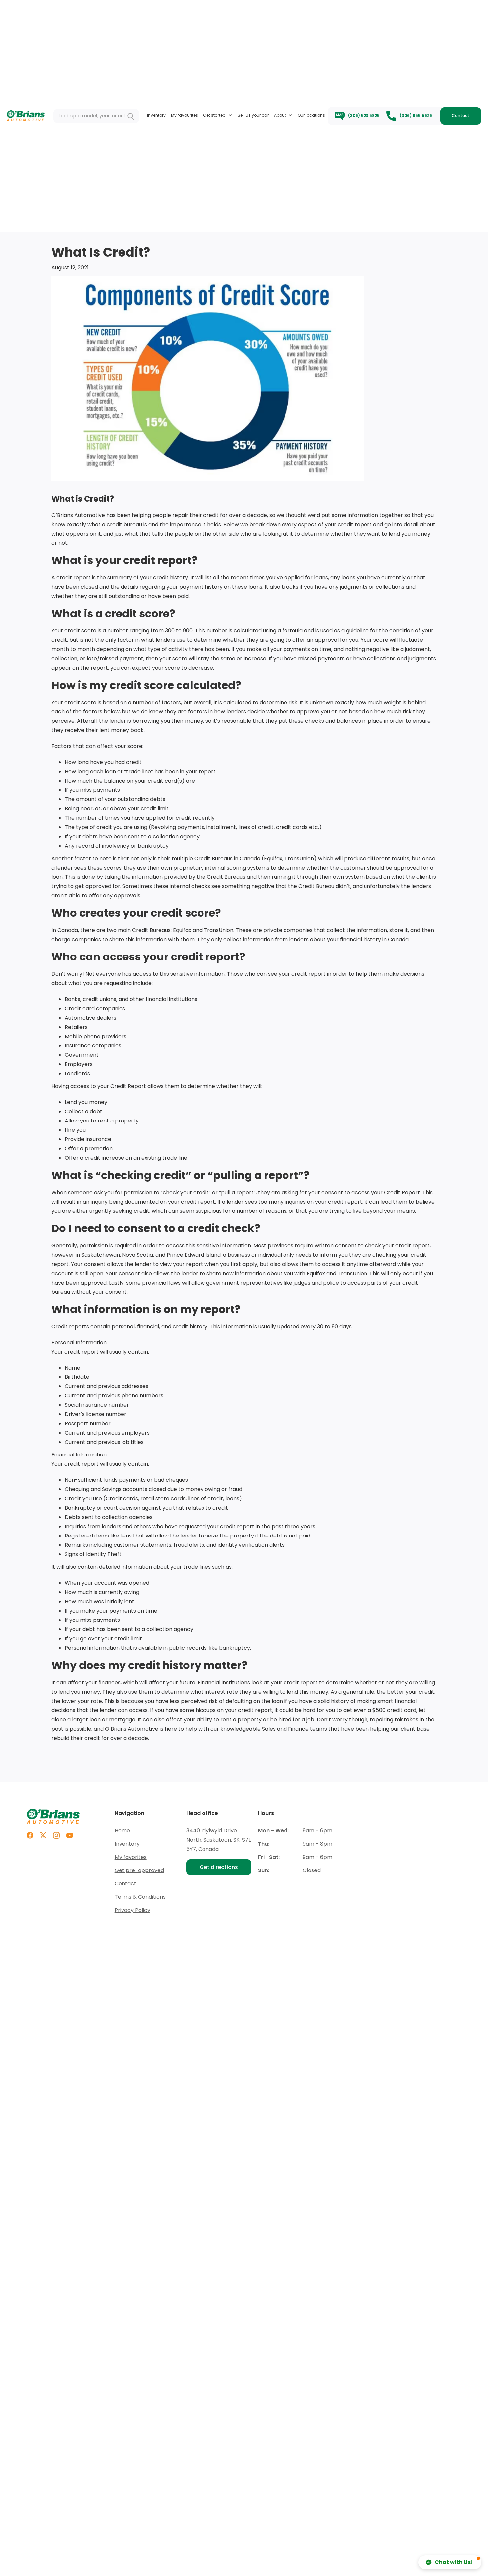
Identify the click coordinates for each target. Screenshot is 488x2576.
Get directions (219, 1867)
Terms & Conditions (140, 1897)
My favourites (184, 115)
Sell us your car (253, 115)
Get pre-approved (139, 1870)
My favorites (131, 1857)
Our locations (311, 115)
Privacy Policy (132, 1910)
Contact (461, 115)
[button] (218, 115)
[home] (26, 116)
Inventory (156, 115)
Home (122, 1830)
